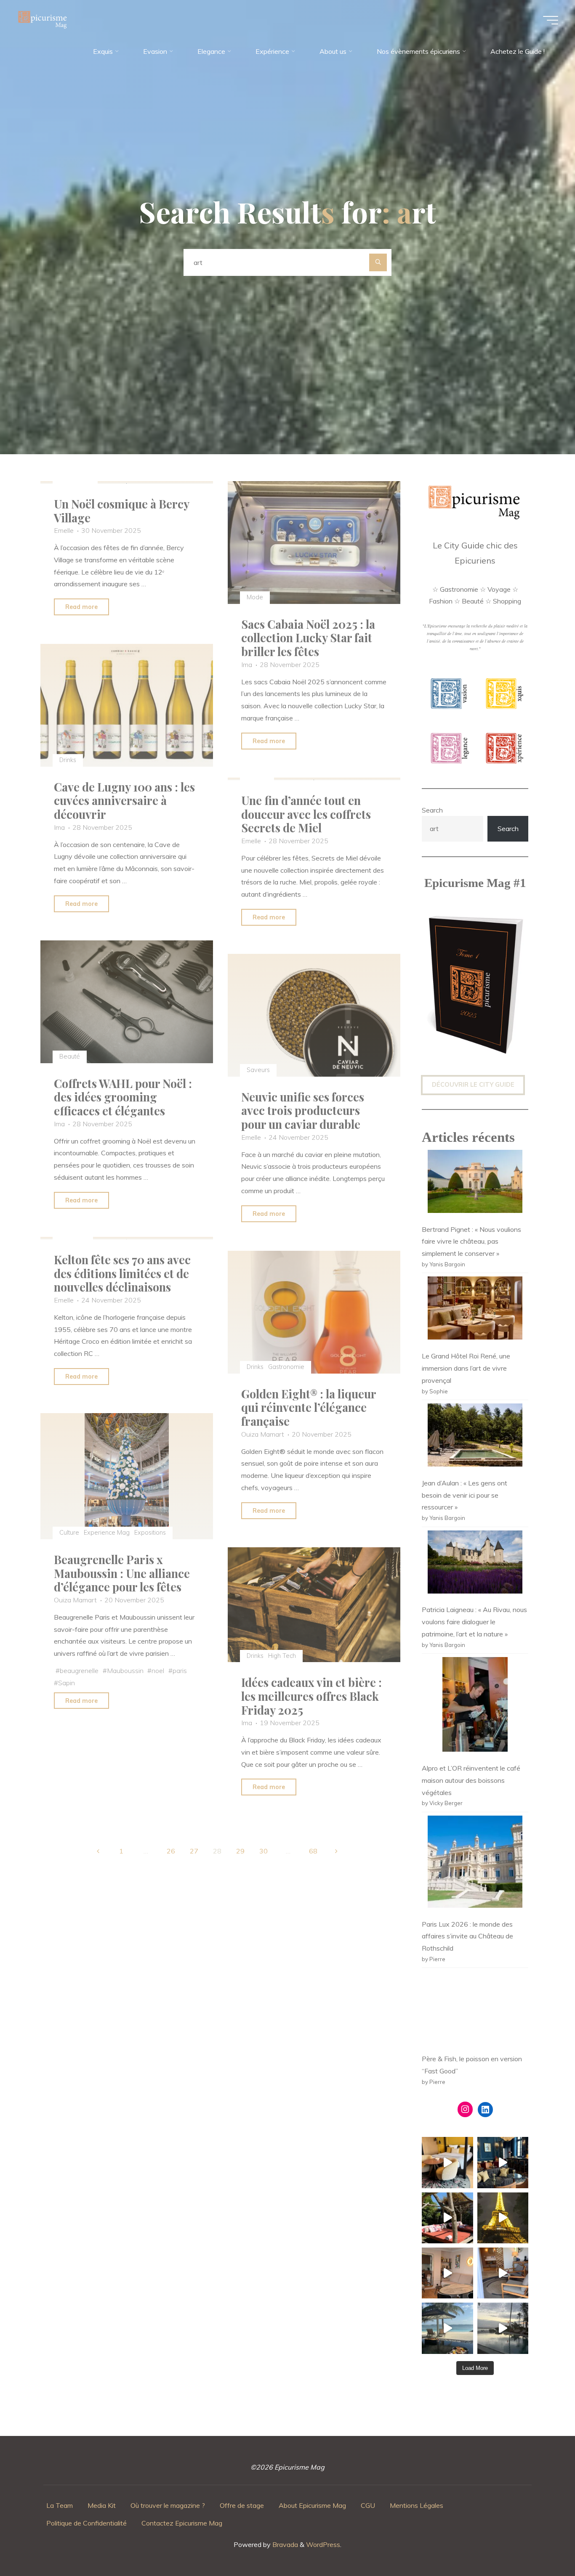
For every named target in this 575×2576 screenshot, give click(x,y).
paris (179, 1671)
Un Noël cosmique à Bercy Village (121, 511)
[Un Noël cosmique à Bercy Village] (127, 482)
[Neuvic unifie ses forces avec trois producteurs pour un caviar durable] (314, 1015)
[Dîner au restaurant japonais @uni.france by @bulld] (503, 2218)
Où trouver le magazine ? (168, 2505)
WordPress (323, 2544)
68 (313, 1851)
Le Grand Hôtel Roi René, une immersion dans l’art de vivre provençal (466, 1368)
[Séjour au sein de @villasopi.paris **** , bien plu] (447, 2273)
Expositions (150, 1533)
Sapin (67, 1683)
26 (171, 1851)
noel (158, 1671)
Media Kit (102, 2505)
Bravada (284, 2544)
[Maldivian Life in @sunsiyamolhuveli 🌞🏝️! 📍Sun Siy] (447, 2328)
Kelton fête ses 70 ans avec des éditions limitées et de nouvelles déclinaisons (122, 1273)
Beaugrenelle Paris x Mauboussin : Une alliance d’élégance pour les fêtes (122, 1573)
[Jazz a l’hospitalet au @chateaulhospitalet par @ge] (503, 2273)
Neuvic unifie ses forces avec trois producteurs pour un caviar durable (303, 1111)
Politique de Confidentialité (87, 2523)
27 (194, 1851)
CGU (368, 2505)
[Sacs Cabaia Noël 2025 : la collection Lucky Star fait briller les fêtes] (314, 543)
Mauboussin (125, 1671)
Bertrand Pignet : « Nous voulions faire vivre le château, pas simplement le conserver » (471, 1242)
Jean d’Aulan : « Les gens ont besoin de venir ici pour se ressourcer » (465, 1495)
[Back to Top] (542, 2543)
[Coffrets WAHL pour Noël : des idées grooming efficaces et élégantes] (127, 1002)
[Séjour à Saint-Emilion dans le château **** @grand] (447, 2162)
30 (264, 1851)
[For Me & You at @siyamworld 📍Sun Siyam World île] (503, 2328)
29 (240, 1851)
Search (432, 810)
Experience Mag (107, 1533)
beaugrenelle (79, 1671)
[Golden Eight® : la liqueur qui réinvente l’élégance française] (314, 1312)
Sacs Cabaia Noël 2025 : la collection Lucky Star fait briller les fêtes (308, 638)
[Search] (378, 262)
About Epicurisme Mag (312, 2505)
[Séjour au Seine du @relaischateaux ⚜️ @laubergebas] (447, 2218)
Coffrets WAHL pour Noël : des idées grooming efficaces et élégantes (123, 1097)
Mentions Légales (417, 2505)
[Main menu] (551, 20)
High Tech (282, 1655)
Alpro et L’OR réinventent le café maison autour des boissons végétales (471, 1780)
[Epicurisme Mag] (44, 20)
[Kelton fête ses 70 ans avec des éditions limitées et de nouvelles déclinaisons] (127, 1238)
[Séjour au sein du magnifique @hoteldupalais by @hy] (503, 2162)
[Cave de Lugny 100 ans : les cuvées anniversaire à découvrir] (127, 705)
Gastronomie (286, 1367)
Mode (255, 597)
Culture (69, 1533)
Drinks (67, 760)
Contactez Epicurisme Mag (182, 2523)
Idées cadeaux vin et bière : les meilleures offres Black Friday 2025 (311, 1696)
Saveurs (258, 1070)
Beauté (69, 1056)
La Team (60, 2505)
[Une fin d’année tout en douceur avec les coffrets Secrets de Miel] (314, 779)
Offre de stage (242, 2505)
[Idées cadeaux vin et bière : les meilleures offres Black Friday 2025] (314, 1605)
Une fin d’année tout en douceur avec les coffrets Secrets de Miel (306, 814)
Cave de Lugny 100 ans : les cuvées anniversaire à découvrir (124, 800)
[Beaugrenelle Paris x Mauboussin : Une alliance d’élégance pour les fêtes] (127, 1476)
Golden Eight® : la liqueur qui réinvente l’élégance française (309, 1407)
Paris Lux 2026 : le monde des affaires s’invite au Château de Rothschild (467, 1936)
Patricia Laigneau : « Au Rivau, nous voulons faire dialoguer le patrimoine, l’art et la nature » (474, 1622)
